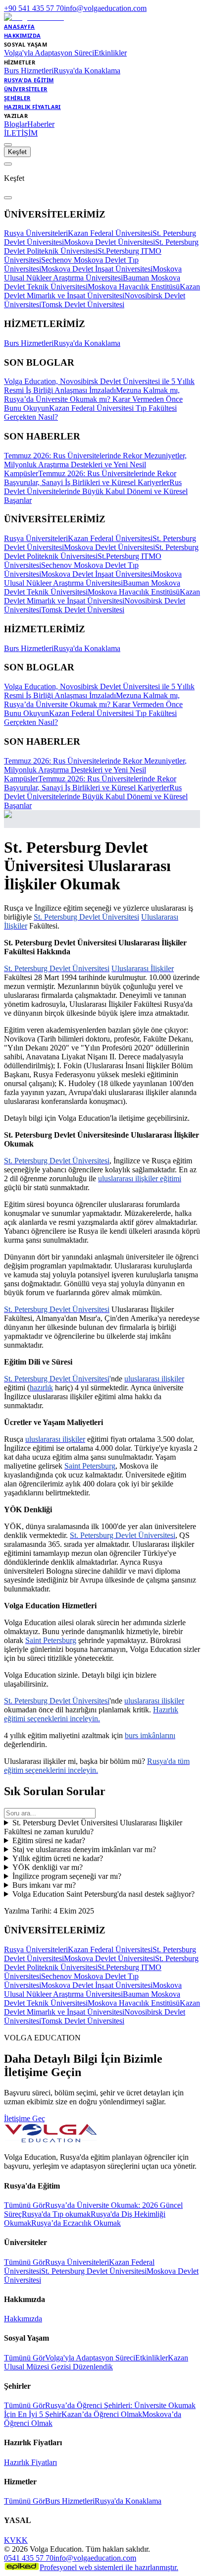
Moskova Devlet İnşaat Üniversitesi (97, 269)
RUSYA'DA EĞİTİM (29, 80)
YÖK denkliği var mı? (48, 1867)
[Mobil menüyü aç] (8, 145)
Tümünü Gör (25, 2205)
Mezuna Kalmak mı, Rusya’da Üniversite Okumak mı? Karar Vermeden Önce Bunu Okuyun (93, 399)
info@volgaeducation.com (105, 8)
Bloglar (16, 124)
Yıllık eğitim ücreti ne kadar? (58, 1858)
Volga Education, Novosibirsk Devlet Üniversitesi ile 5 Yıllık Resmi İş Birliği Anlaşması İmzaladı (99, 386)
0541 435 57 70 (29, 2558)
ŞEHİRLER (17, 98)
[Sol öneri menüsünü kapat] (8, 164)
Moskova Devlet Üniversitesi (109, 242)
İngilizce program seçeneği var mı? (67, 1876)
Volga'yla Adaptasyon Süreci (49, 53)
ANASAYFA (20, 27)
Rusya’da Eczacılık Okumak (76, 2223)
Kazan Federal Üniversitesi (110, 233)
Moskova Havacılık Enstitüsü (134, 287)
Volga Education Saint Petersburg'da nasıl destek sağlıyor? (103, 1894)
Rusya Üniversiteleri (36, 233)
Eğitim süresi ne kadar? (49, 1840)
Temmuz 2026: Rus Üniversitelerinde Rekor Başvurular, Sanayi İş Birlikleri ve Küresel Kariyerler (90, 478)
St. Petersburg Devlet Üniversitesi (94, 2271)
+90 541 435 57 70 (34, 8)
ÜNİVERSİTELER (26, 89)
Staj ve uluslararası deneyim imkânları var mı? (84, 1849)
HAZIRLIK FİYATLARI (32, 107)
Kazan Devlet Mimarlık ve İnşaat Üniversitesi (102, 291)
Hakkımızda (23, 2319)
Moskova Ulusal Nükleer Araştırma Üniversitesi (93, 273)
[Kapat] (8, 198)
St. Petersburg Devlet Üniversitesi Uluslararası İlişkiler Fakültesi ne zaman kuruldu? (93, 1827)
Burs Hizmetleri (29, 71)
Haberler (41, 124)
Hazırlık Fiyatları (30, 2462)
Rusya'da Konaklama (87, 71)
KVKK (16, 2540)
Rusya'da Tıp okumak (56, 2214)
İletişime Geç (25, 2118)
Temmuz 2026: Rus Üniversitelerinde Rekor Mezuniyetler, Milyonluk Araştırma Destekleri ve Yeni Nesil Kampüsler (95, 465)
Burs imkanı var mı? (44, 1885)
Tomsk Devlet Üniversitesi (83, 304)
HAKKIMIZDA (22, 35)
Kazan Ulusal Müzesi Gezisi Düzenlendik (96, 2362)
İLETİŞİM (21, 133)
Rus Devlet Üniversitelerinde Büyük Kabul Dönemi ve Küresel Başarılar (96, 491)
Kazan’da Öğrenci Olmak (102, 2414)
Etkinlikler (110, 53)
